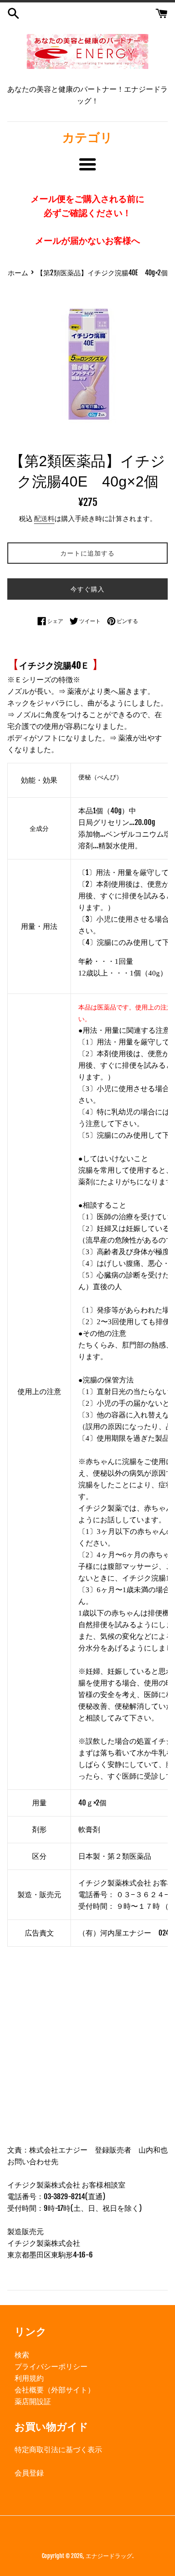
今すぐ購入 (87, 589)
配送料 (44, 518)
